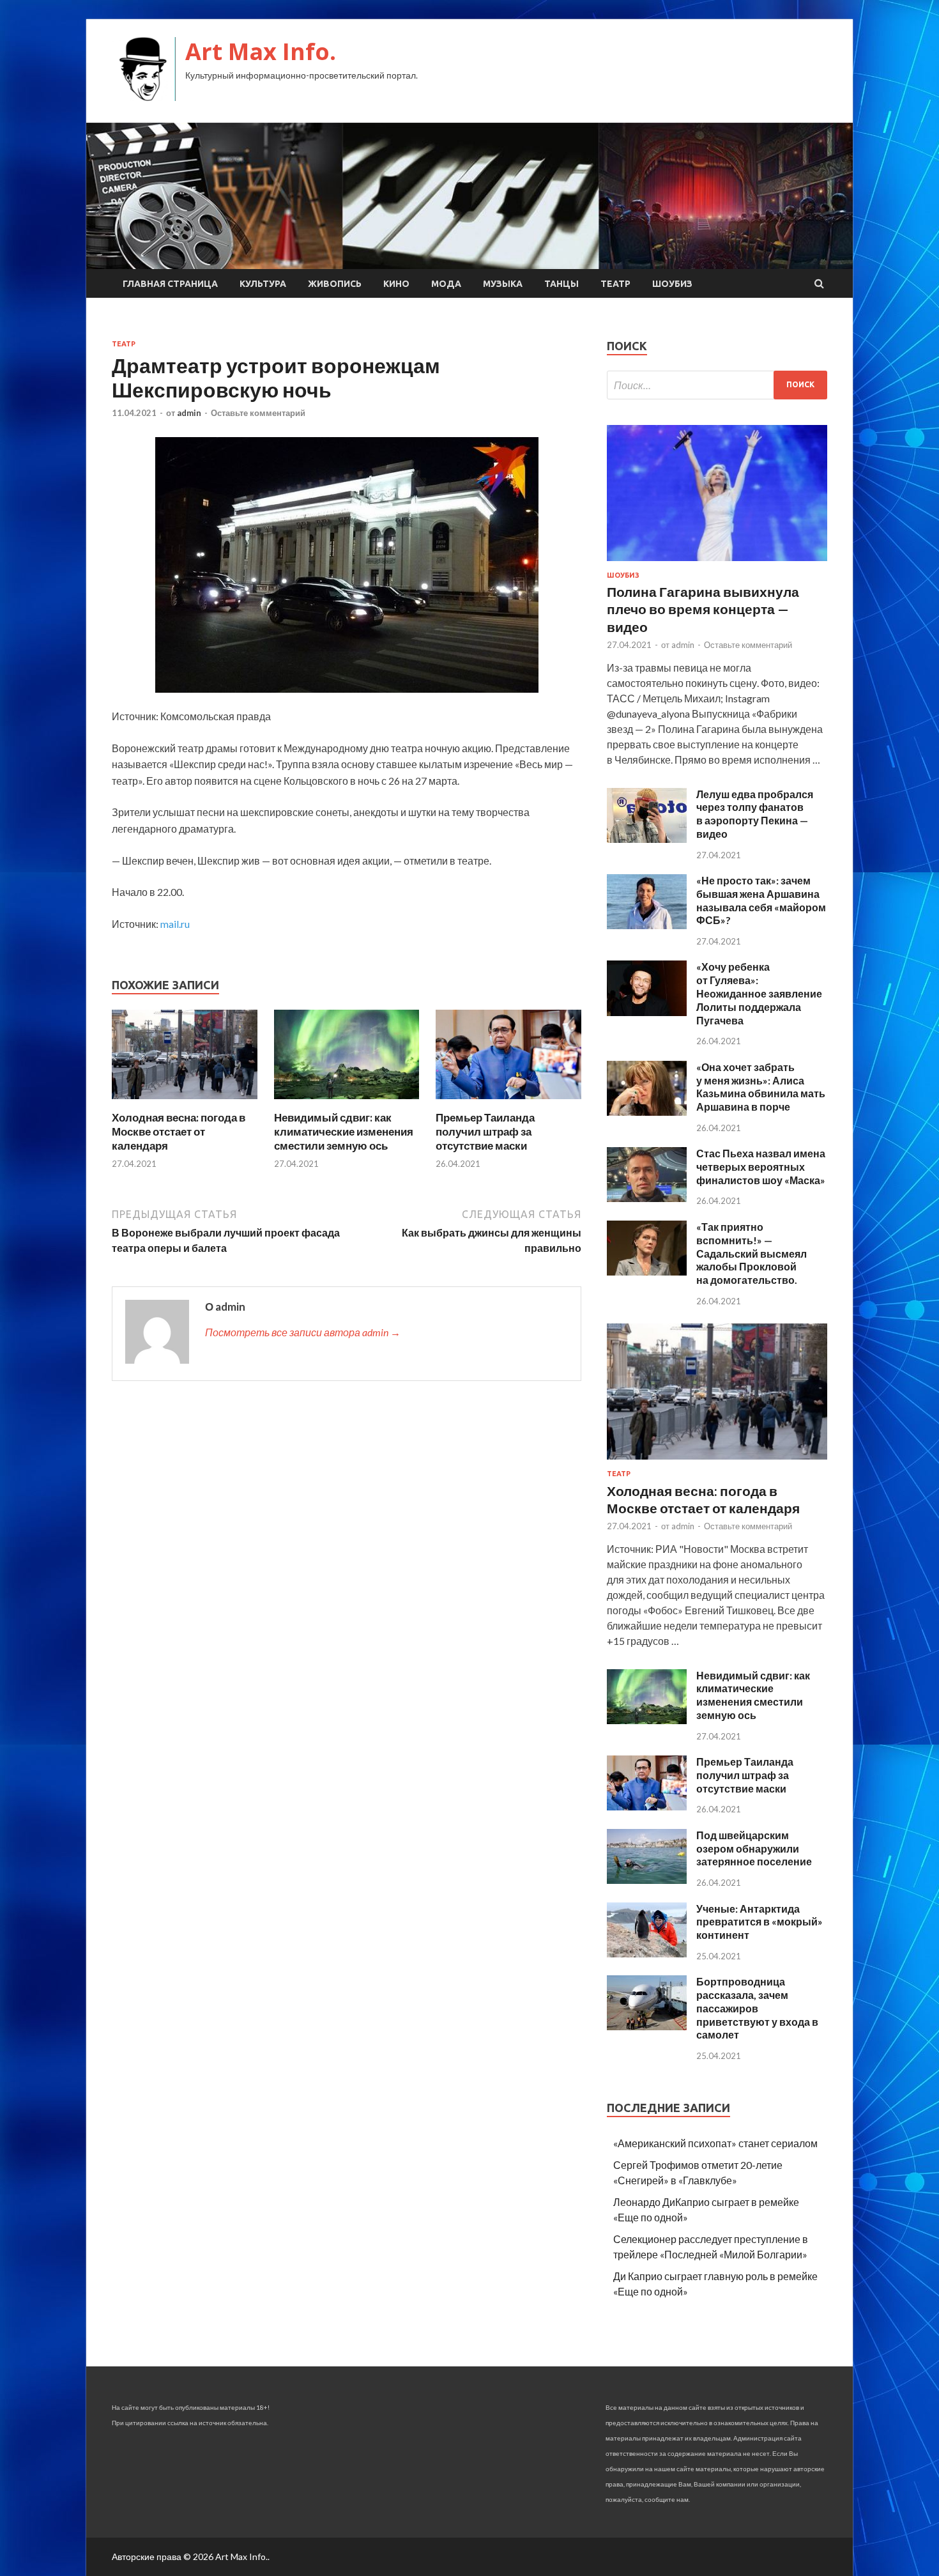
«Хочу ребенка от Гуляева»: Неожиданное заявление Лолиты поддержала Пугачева (759, 993)
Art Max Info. (261, 51)
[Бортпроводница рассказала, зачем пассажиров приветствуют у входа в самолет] (647, 2026)
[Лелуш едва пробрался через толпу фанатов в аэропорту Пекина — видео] (647, 839)
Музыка (503, 284)
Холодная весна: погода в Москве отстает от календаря (179, 1131)
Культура (263, 284)
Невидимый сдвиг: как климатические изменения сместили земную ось (344, 1131)
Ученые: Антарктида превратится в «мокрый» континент (760, 1922)
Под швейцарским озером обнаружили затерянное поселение (754, 1848)
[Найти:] (717, 385)
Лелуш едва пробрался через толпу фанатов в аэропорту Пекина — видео (755, 814)
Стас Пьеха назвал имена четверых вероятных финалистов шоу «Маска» (761, 1167)
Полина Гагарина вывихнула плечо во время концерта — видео (703, 609)
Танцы (561, 284)
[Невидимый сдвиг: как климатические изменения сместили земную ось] (347, 1103)
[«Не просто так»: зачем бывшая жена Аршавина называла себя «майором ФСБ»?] (647, 925)
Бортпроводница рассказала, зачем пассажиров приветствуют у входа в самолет (757, 2008)
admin (189, 413)
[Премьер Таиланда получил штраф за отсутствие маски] (508, 1103)
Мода (446, 284)
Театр (615, 284)
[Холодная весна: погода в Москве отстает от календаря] (185, 1103)
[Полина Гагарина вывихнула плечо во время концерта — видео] (717, 563)
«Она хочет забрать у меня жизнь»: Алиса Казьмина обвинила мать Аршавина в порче (761, 1087)
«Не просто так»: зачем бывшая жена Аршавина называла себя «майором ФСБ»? (761, 900)
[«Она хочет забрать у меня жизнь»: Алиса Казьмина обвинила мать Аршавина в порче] (647, 1112)
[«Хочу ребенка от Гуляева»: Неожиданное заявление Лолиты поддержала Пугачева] (647, 1012)
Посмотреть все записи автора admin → (303, 1332)
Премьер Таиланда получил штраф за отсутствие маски (485, 1131)
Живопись (335, 284)
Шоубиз (672, 284)
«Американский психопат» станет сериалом (715, 2143)
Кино (396, 284)
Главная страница (170, 284)
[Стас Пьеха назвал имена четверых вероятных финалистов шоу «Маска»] (647, 1198)
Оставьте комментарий (258, 413)
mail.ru (175, 924)
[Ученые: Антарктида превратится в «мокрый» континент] (647, 1953)
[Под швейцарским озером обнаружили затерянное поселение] (647, 1880)
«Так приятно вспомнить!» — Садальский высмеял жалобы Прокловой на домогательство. (752, 1253)
